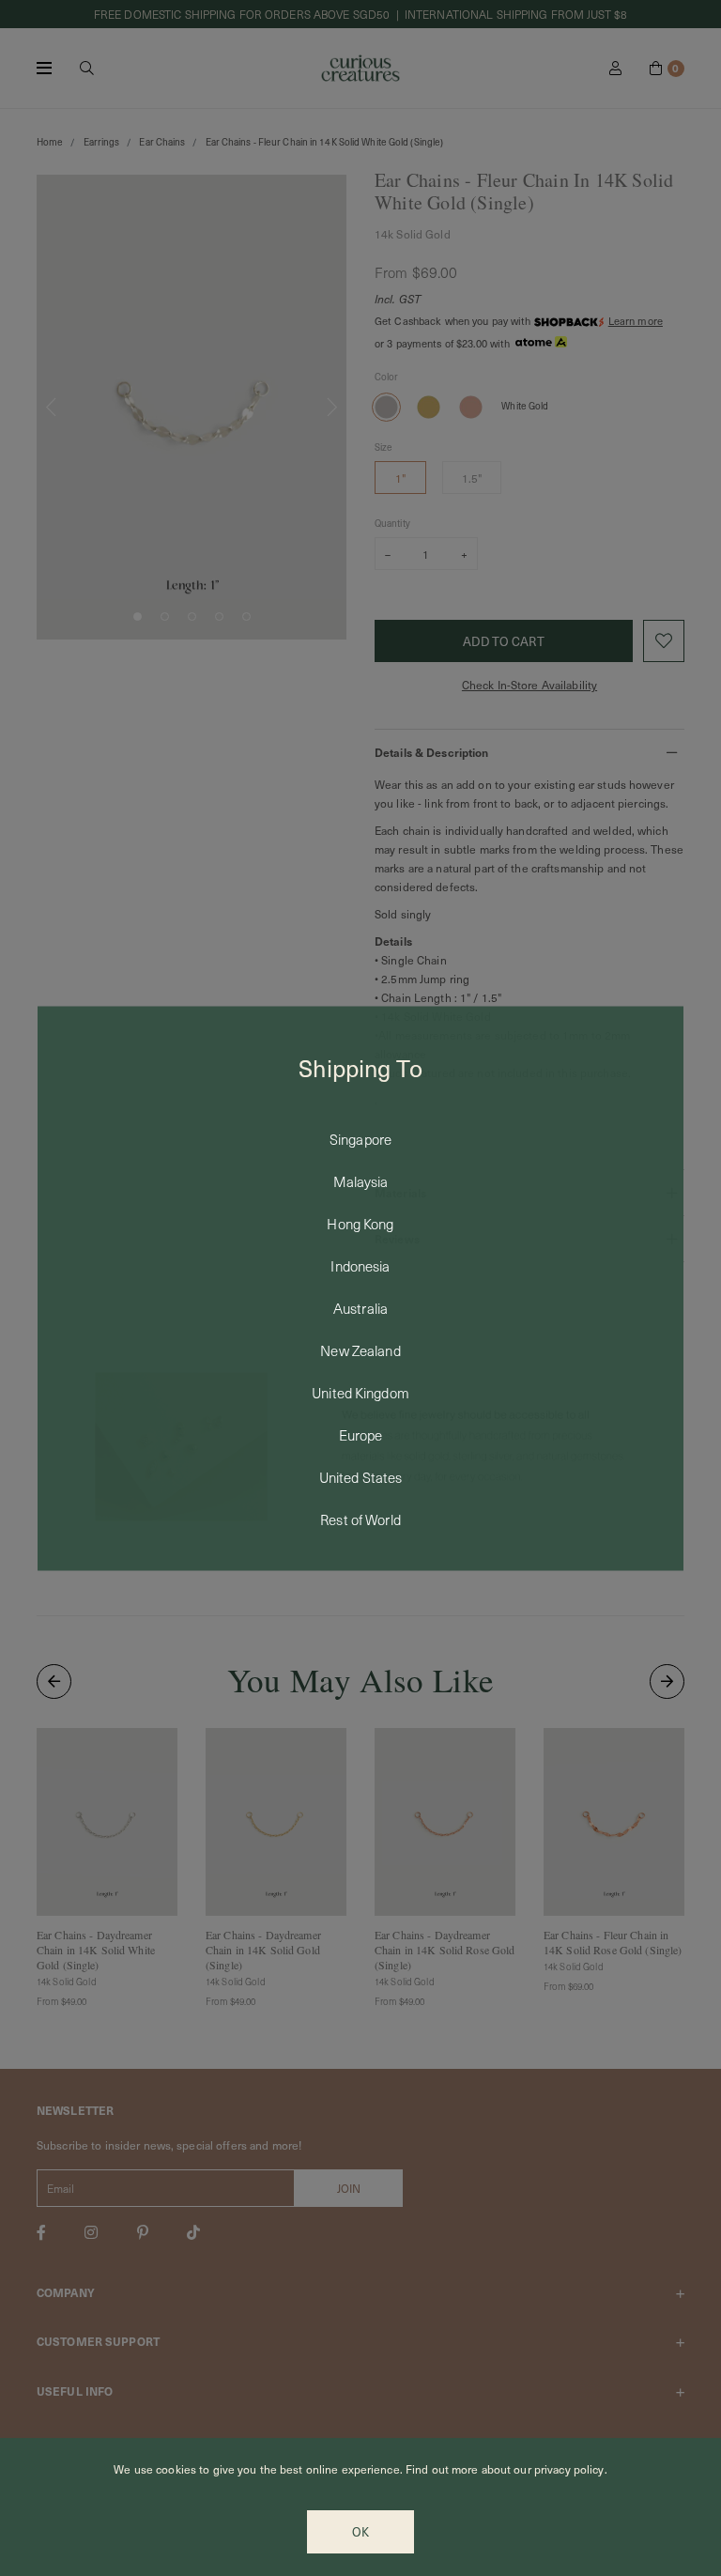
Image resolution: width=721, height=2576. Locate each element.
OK (360, 2532)
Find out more (442, 2469)
